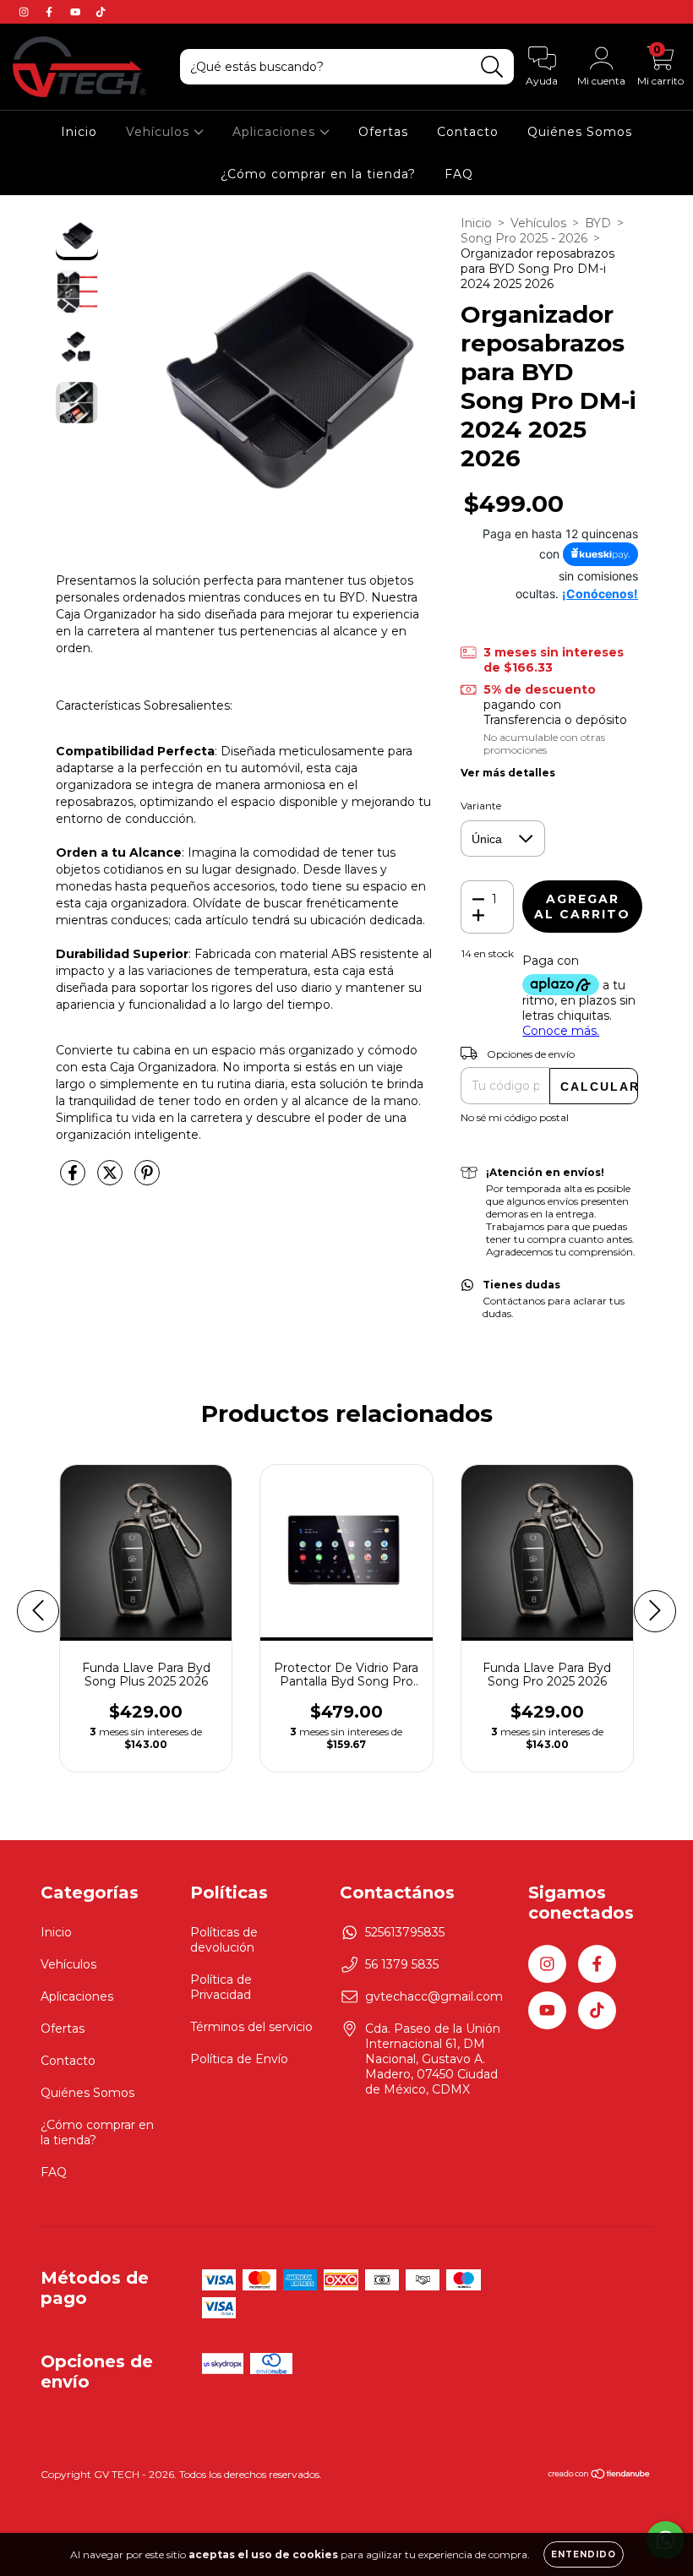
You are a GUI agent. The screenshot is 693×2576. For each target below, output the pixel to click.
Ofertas (383, 132)
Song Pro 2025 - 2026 (524, 238)
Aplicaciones (276, 132)
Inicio (79, 132)
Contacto (468, 132)
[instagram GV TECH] (25, 12)
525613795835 (405, 1932)
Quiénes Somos (580, 132)
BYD (598, 223)
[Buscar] (492, 67)
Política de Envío (239, 2059)
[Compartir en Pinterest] (147, 1179)
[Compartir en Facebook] (74, 1179)
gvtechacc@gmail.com (434, 1996)
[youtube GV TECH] (77, 12)
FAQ (459, 174)
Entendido (584, 2554)
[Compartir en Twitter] (112, 1179)
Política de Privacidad (221, 1987)
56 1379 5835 (402, 1964)
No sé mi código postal (515, 1117)
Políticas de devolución (224, 1940)
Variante (481, 806)
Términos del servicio (251, 2027)
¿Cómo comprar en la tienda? (318, 174)
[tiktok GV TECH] (101, 12)
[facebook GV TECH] (51, 12)
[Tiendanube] (600, 2476)
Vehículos (160, 132)
